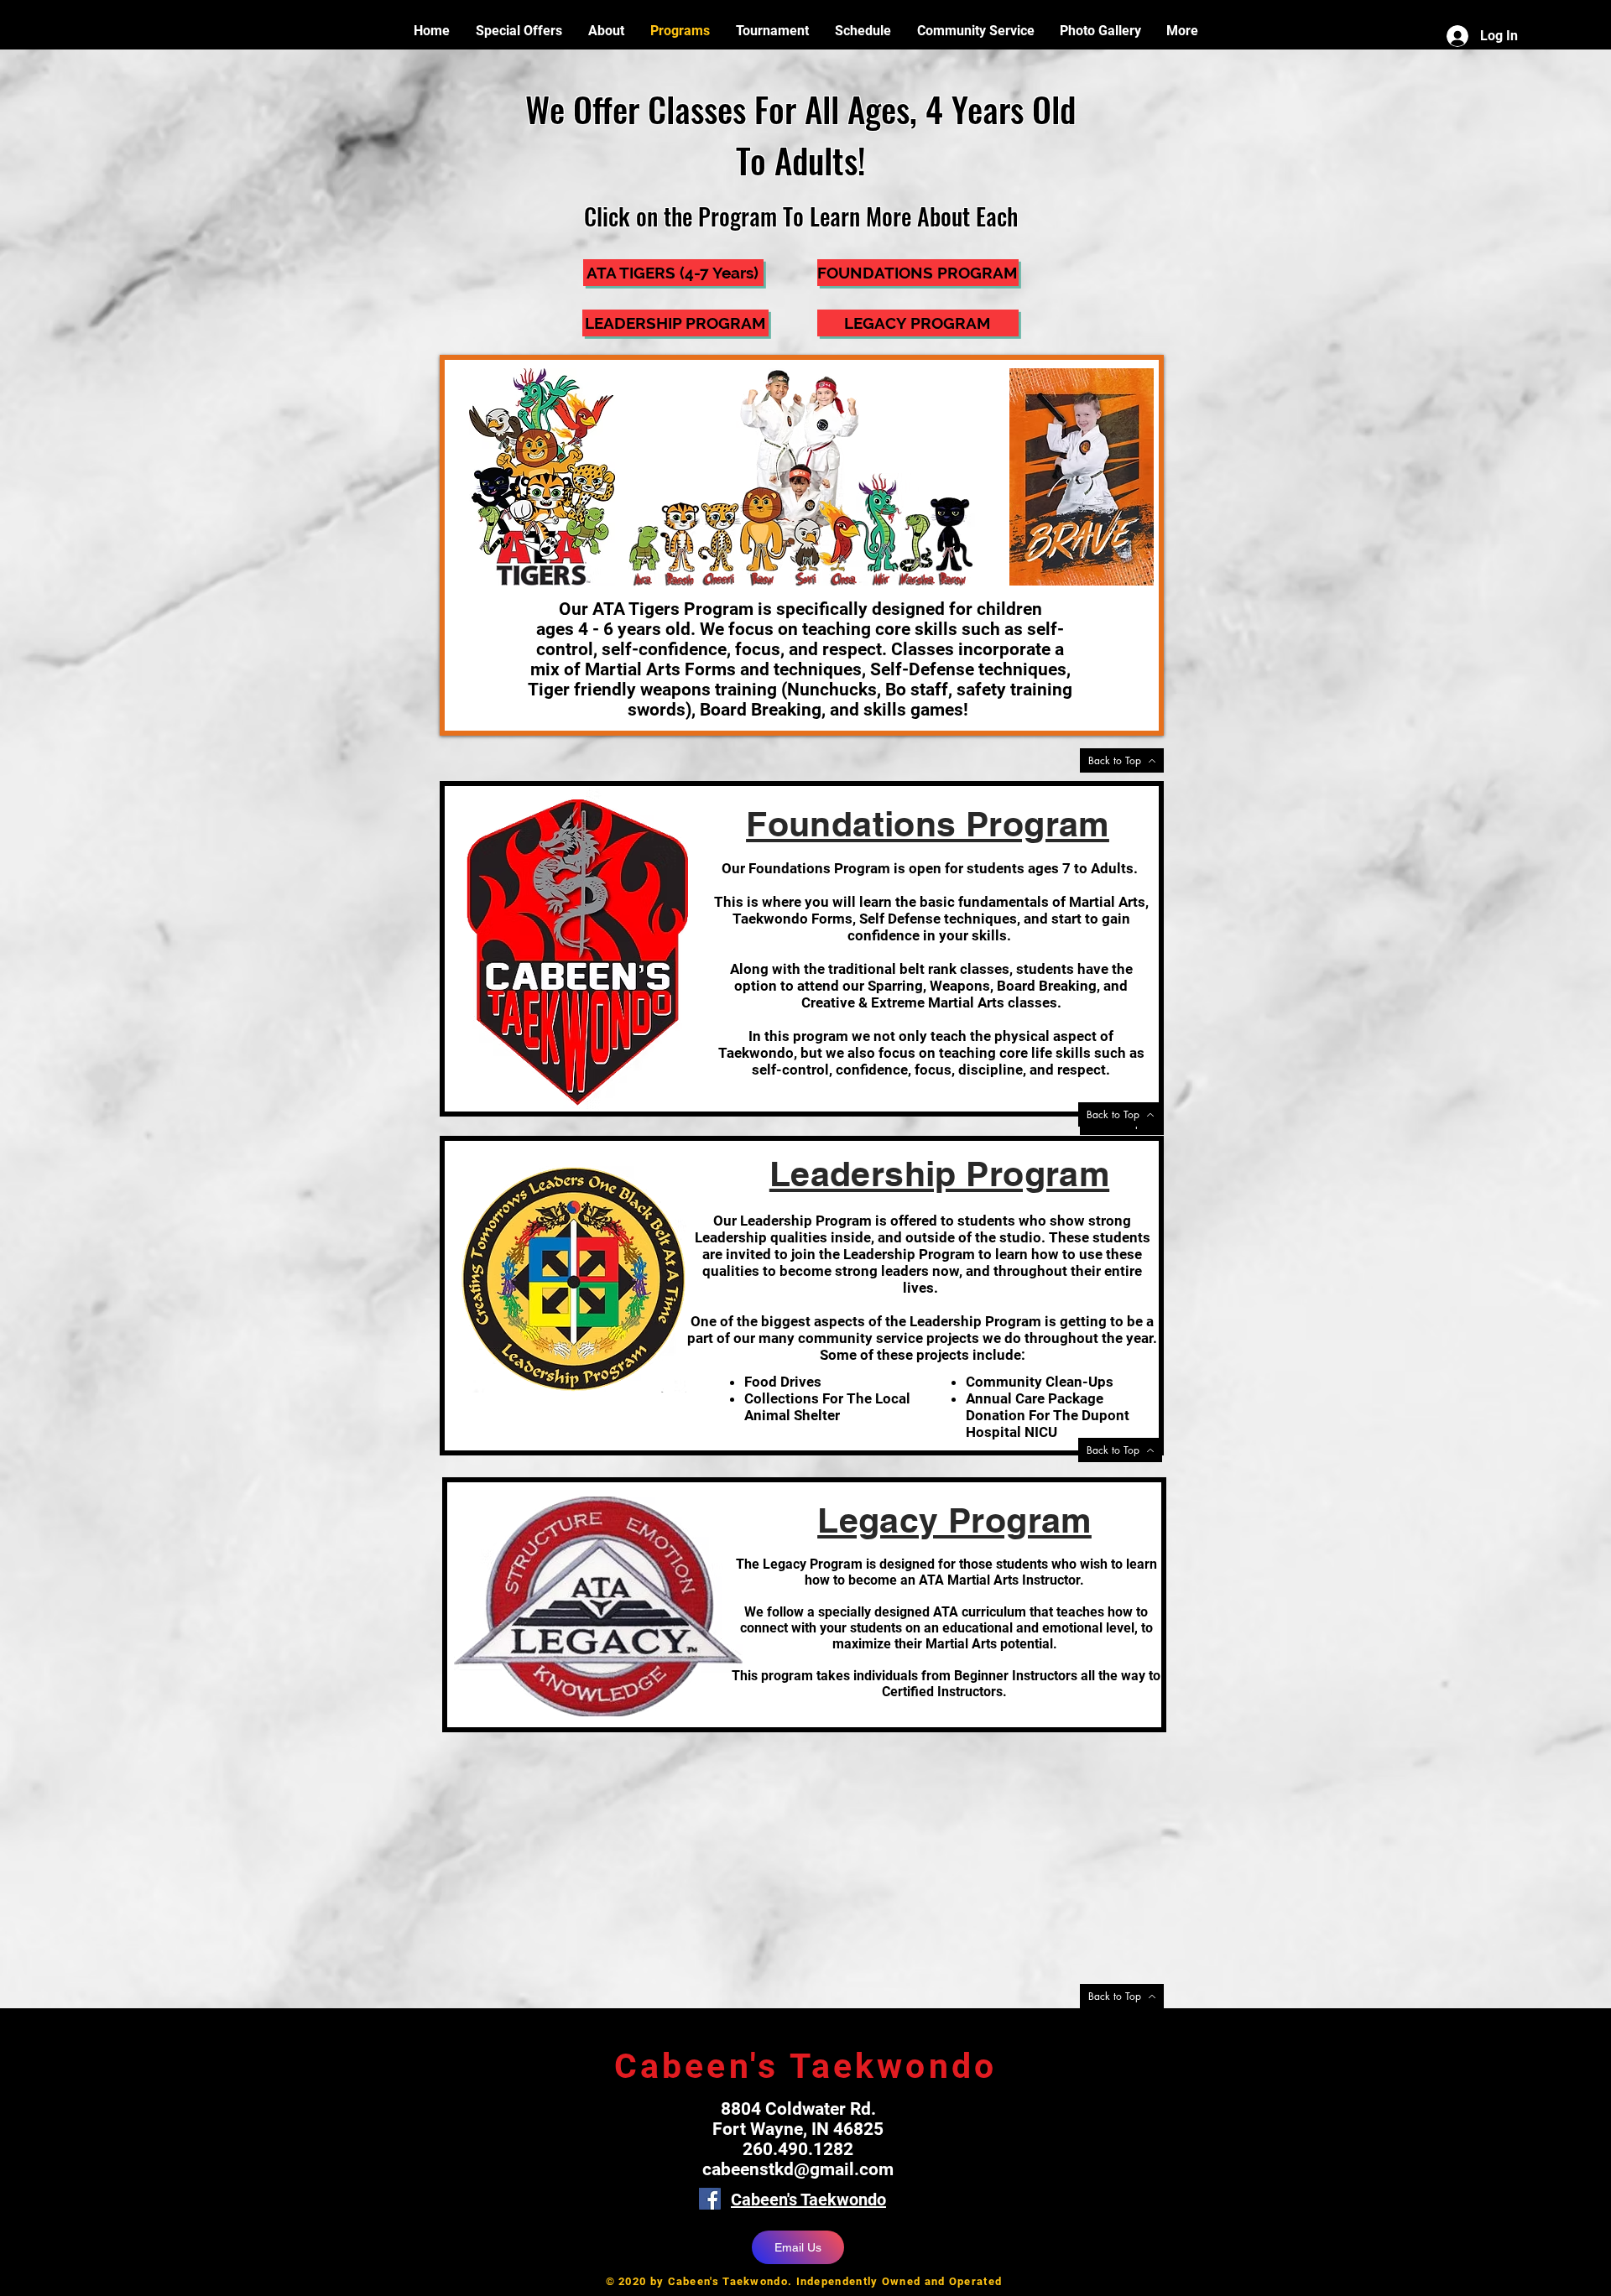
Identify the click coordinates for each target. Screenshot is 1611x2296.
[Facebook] (710, 2199)
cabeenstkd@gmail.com (798, 2169)
